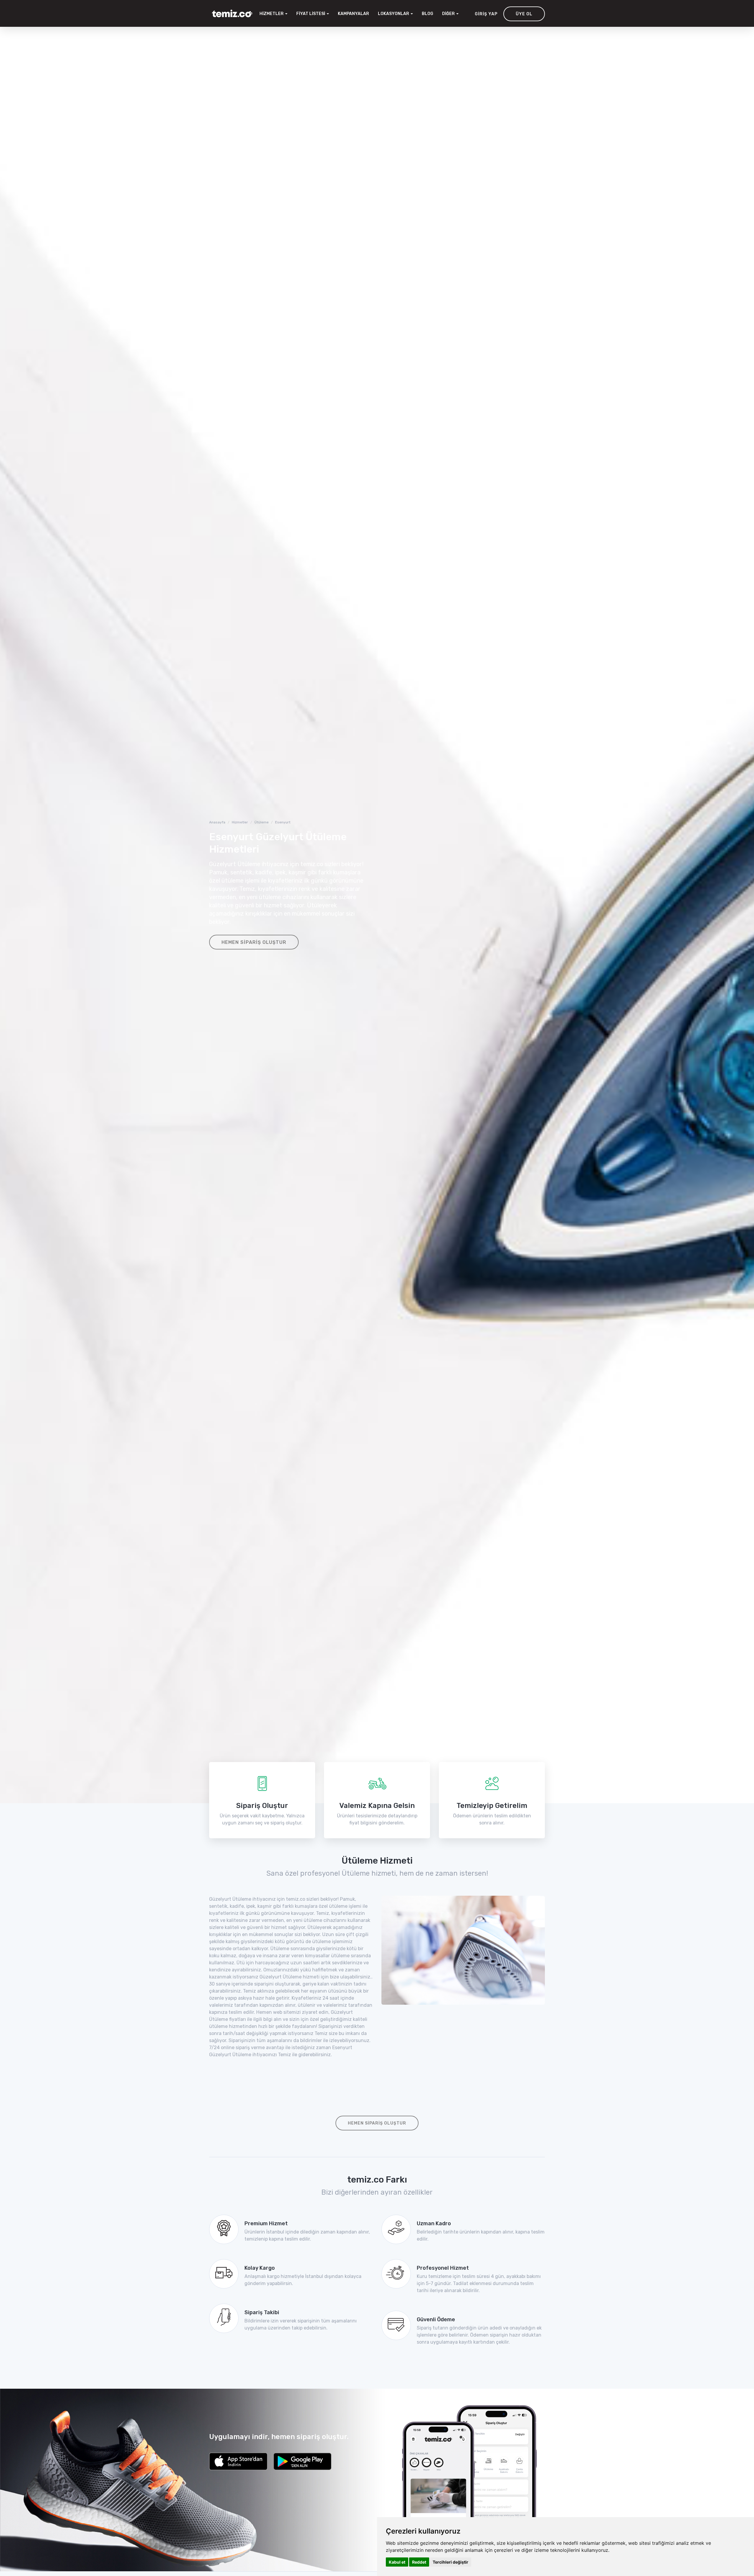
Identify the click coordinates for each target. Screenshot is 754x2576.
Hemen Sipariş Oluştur (254, 942)
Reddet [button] (419, 2562)
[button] (395, 14)
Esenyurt (283, 822)
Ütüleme (262, 822)
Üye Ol (524, 14)
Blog (428, 14)
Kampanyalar (353, 14)
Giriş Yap (486, 14)
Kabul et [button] (397, 2562)
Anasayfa (217, 822)
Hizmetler (240, 822)
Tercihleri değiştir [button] (450, 2562)
